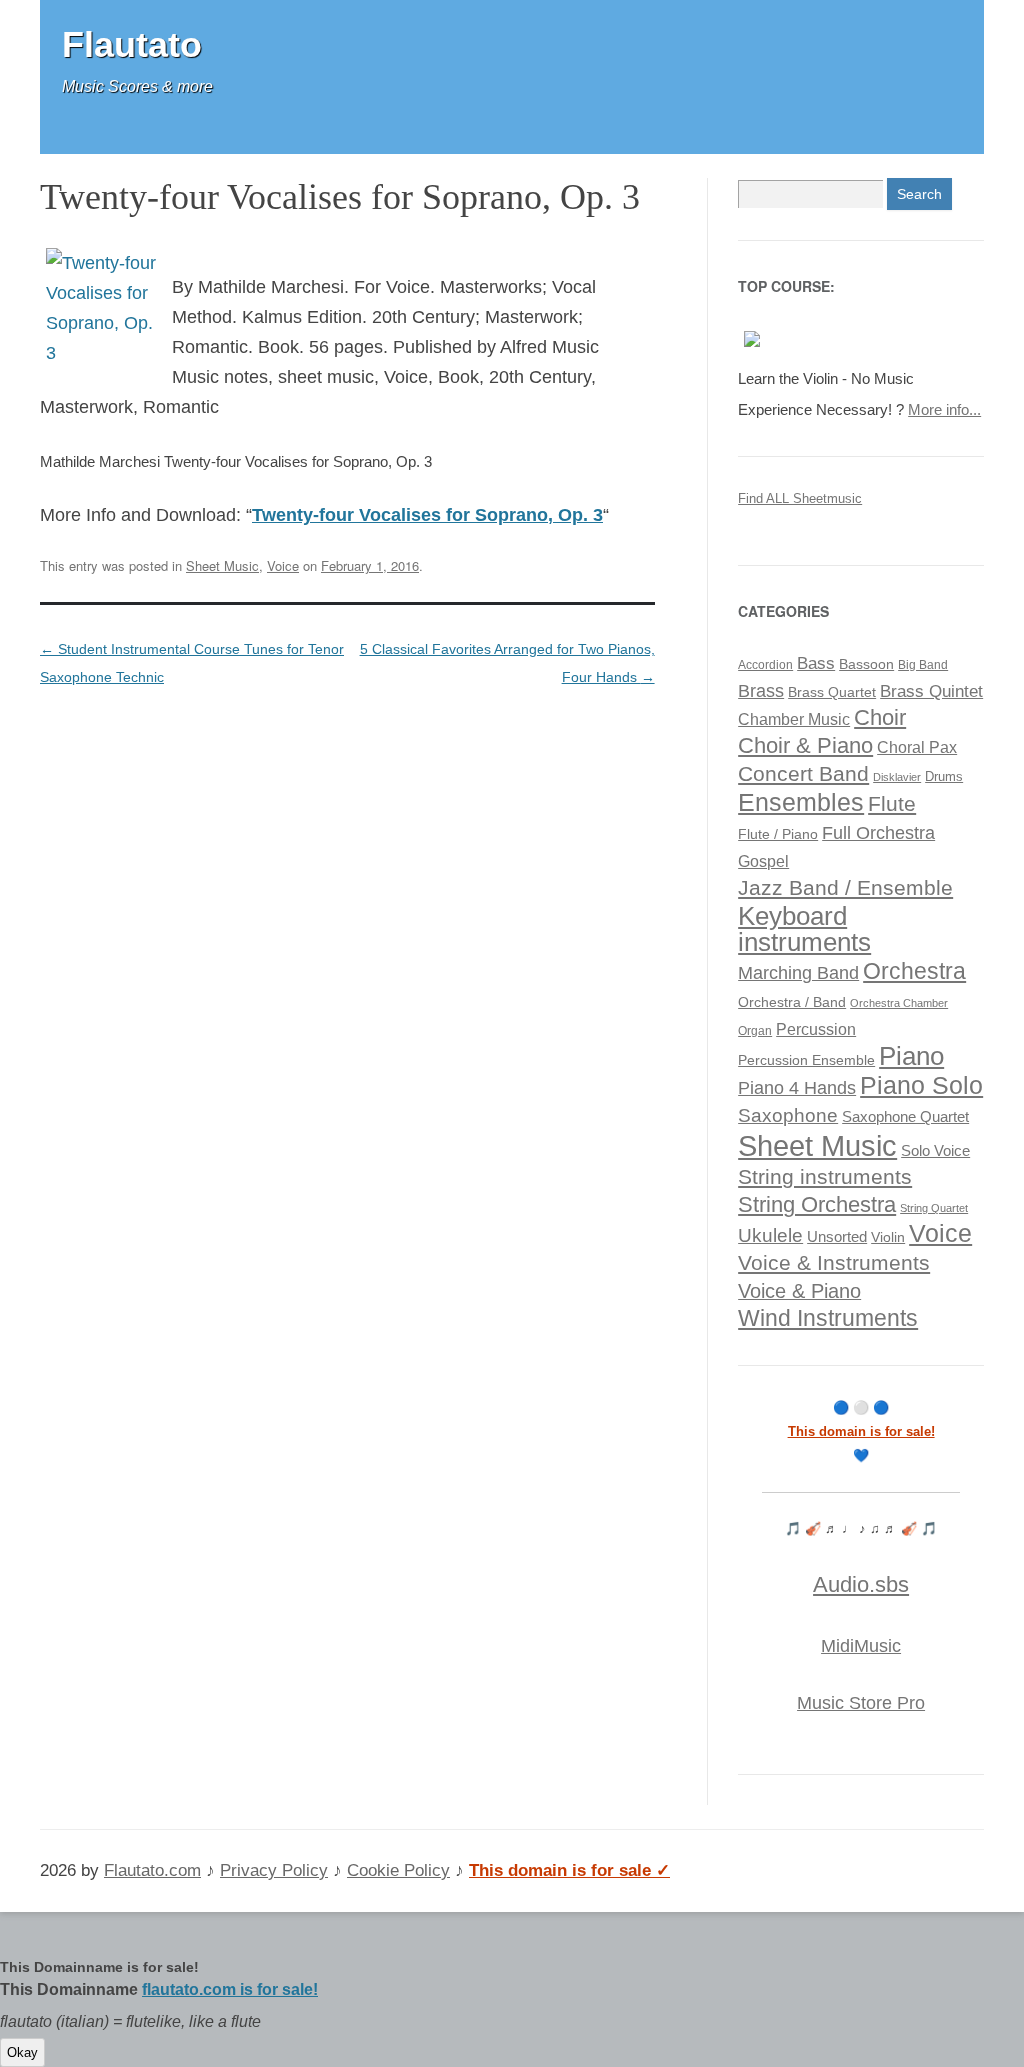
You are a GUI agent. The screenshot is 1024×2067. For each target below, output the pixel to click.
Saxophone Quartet (905, 1117)
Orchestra (914, 971)
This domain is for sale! (861, 1431)
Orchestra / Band (792, 1002)
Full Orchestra (878, 833)
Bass (816, 663)
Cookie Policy (398, 1870)
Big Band (923, 665)
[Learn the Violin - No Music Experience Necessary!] (752, 347)
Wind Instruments (828, 1318)
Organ (755, 1031)
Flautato (132, 45)
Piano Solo (921, 1085)
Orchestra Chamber (899, 1003)
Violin (888, 1237)
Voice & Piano (799, 1291)
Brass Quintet (931, 691)
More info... (944, 409)
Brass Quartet (832, 692)
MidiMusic (861, 1646)
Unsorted (837, 1236)
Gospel (763, 861)
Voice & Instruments (834, 1262)
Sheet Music (222, 565)
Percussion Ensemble (806, 1060)
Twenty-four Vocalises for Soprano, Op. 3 (427, 515)
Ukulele (770, 1235)
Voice (283, 565)
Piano (911, 1056)
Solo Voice (935, 1151)
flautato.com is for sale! (230, 1989)
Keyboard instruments (804, 929)
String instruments (825, 1176)
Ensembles (801, 802)
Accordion (765, 665)
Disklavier (897, 777)
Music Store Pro (861, 1703)
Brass (761, 691)
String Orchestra (817, 1204)
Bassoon (866, 664)
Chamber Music (794, 719)
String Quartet (934, 1208)
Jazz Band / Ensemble (845, 887)
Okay (22, 2052)
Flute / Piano (778, 834)
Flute (892, 803)
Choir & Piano (805, 745)
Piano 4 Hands (797, 1088)
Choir (880, 717)
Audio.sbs (861, 1584)
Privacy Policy (274, 1870)
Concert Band (803, 774)
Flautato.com (152, 1870)
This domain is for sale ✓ (569, 1870)
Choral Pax (917, 747)
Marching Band (798, 973)
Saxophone (788, 1115)
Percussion (816, 1029)
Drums (944, 777)
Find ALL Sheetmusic (800, 498)
